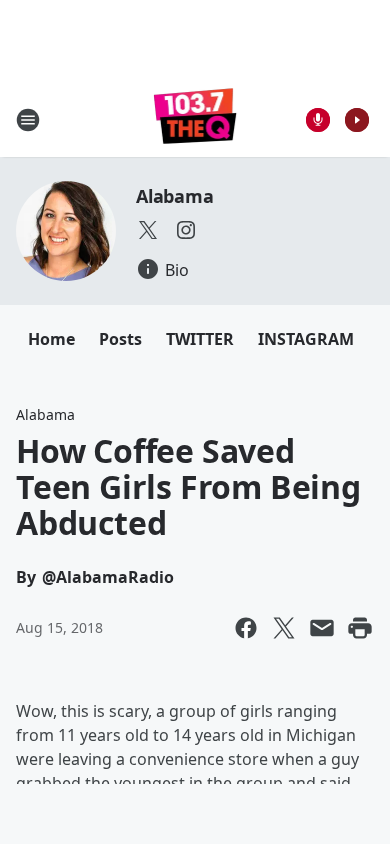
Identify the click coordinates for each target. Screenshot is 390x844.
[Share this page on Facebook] (246, 628)
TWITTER (200, 339)
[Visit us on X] (148, 230)
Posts (120, 339)
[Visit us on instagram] (186, 230)
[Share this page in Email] (322, 628)
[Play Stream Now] (357, 120)
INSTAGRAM (306, 339)
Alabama (175, 196)
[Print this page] (360, 628)
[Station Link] (195, 119)
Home (51, 339)
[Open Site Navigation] (28, 120)
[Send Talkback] (318, 120)
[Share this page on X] (284, 628)
